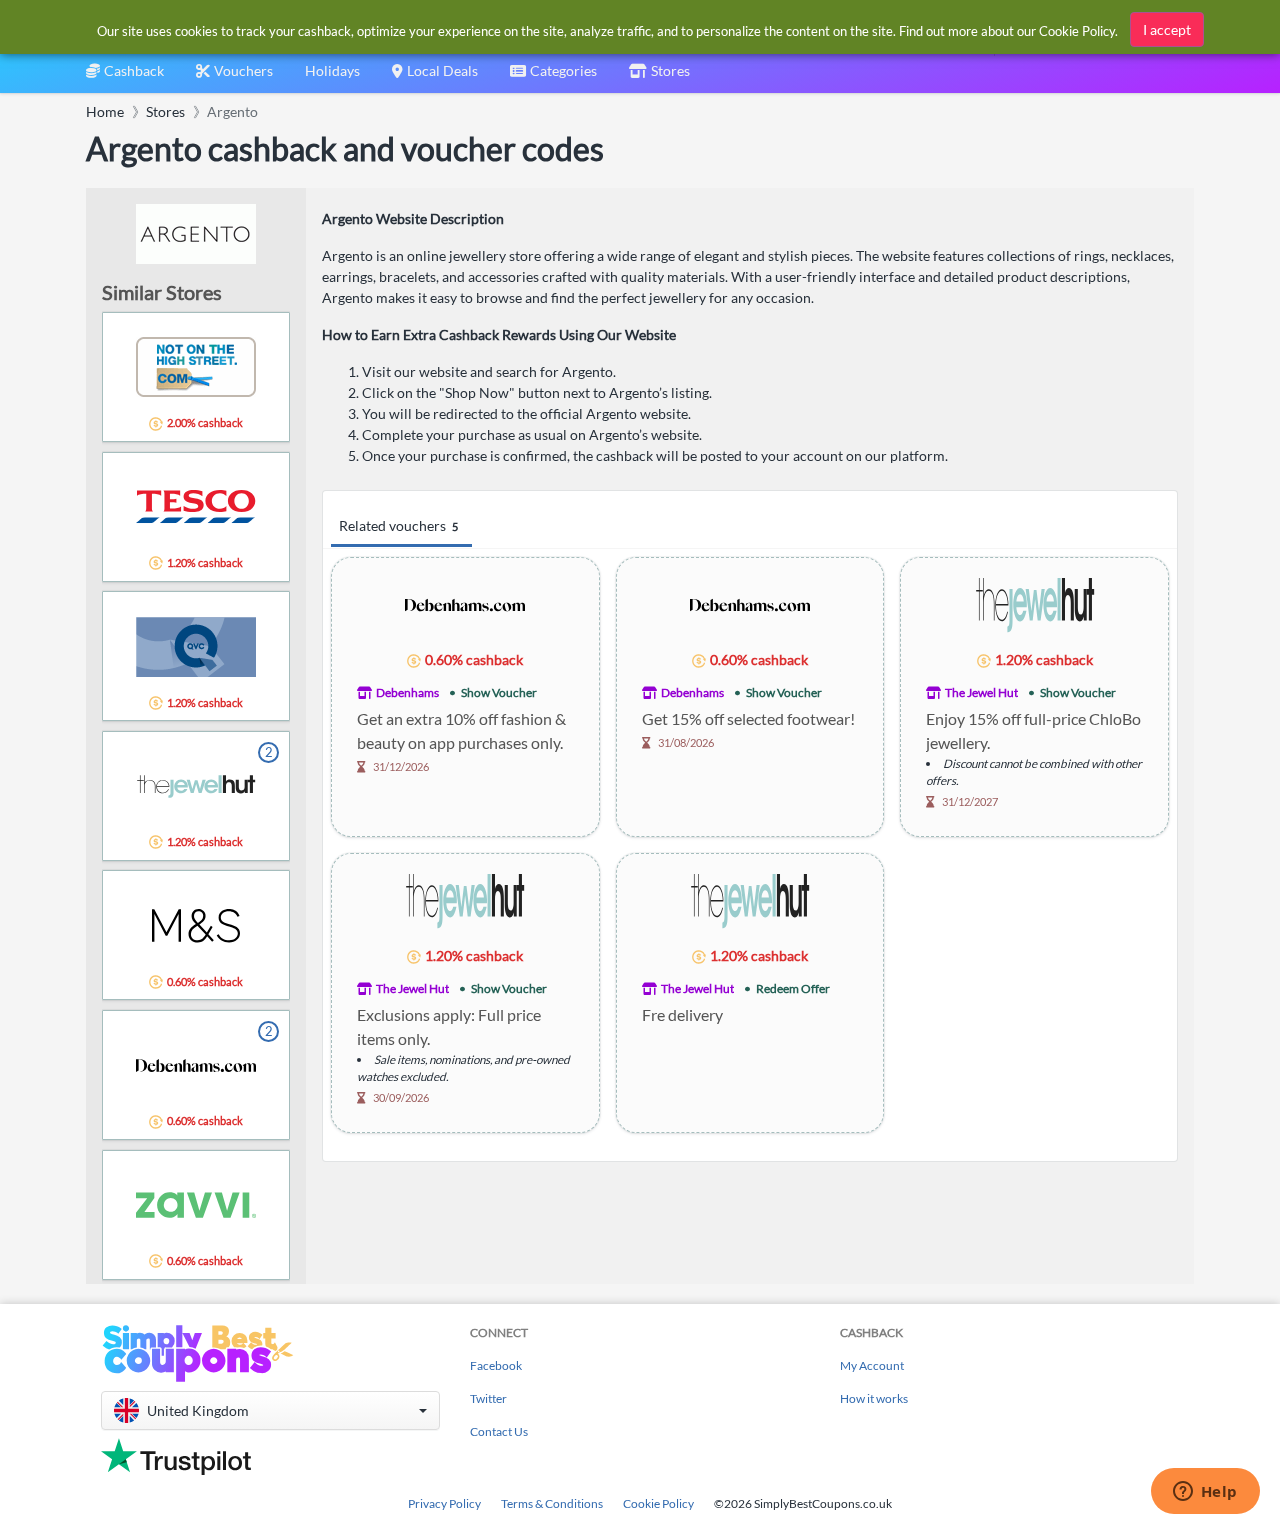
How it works (874, 1398)
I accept (1167, 29)
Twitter (488, 1398)
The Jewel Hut (981, 692)
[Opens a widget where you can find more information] (1205, 1493)
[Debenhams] (465, 603)
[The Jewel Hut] (1035, 603)
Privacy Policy (444, 1503)
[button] (270, 1410)
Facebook (496, 1365)
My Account (872, 1365)
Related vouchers (398, 525)
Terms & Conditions (552, 1503)
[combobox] (553, 77)
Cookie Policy (658, 1503)
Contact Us (499, 1431)
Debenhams (407, 692)
